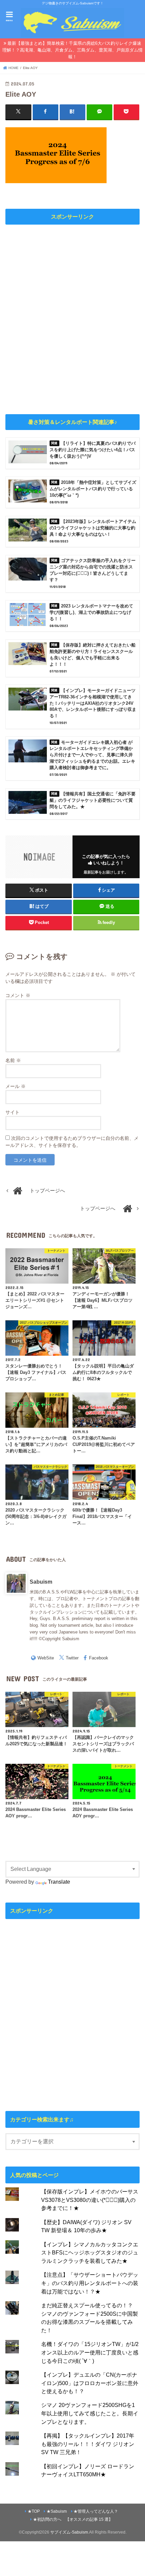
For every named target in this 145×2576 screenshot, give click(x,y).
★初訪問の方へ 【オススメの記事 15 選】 (73, 2519)
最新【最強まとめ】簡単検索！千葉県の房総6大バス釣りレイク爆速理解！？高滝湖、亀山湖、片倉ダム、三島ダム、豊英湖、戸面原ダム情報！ (72, 50)
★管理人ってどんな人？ (96, 2511)
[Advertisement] (72, 318)
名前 (13, 1060)
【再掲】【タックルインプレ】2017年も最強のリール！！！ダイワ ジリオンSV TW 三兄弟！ (88, 2444)
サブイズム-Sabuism (69, 2532)
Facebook (99, 1658)
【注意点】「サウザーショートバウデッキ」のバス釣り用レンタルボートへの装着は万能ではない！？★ (90, 2283)
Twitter (72, 1658)
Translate (59, 1882)
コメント (18, 995)
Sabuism (41, 1582)
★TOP (34, 2511)
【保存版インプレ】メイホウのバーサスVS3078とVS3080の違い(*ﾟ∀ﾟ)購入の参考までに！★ (90, 2200)
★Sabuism (57, 2511)
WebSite (46, 1658)
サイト (12, 1112)
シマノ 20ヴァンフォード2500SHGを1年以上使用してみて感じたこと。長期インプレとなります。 (90, 2413)
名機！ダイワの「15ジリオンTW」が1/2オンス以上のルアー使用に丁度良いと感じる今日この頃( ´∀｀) (90, 2352)
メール (16, 1086)
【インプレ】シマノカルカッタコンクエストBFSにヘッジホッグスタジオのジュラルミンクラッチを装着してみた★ (90, 2253)
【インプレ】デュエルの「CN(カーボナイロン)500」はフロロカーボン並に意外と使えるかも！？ (90, 2383)
